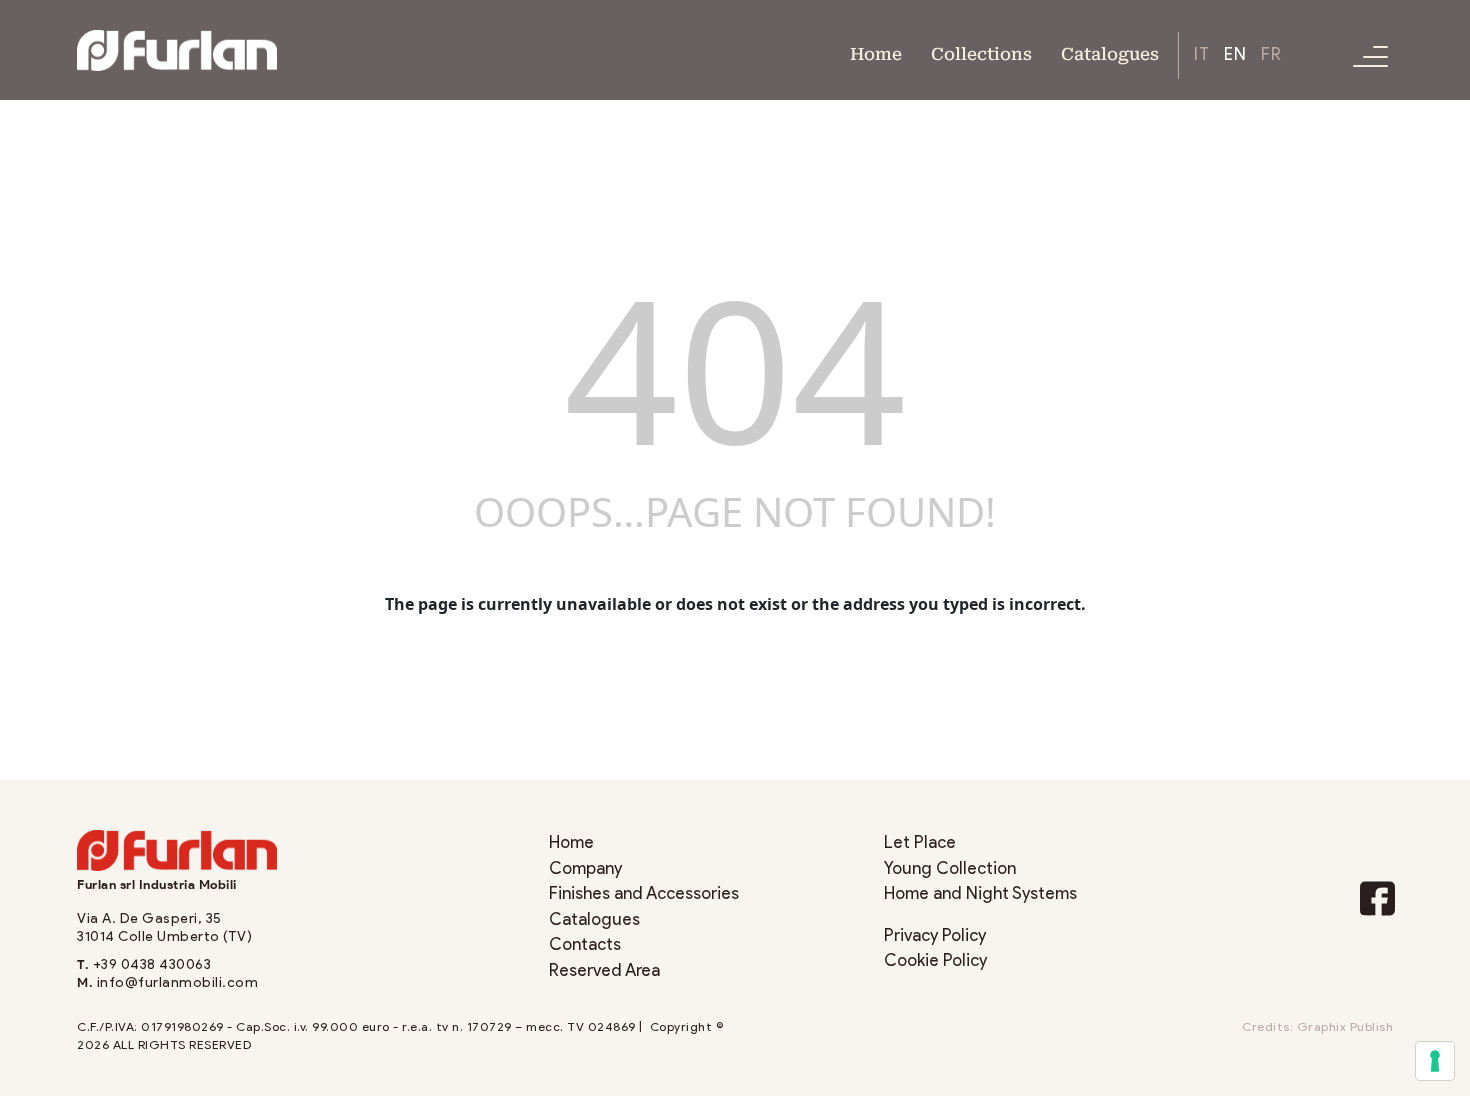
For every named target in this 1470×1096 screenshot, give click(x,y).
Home (876, 52)
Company (585, 868)
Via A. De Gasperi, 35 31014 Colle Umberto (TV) (164, 927)
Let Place (920, 842)
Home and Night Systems (980, 893)
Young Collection (950, 868)
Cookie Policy (935, 960)
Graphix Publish (1345, 1027)
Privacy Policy (935, 935)
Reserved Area (604, 970)
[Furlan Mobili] (177, 49)
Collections (981, 52)
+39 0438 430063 (152, 964)
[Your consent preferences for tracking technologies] (1435, 1061)
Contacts (585, 944)
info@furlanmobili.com (178, 982)
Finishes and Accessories (644, 893)
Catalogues (1110, 52)
